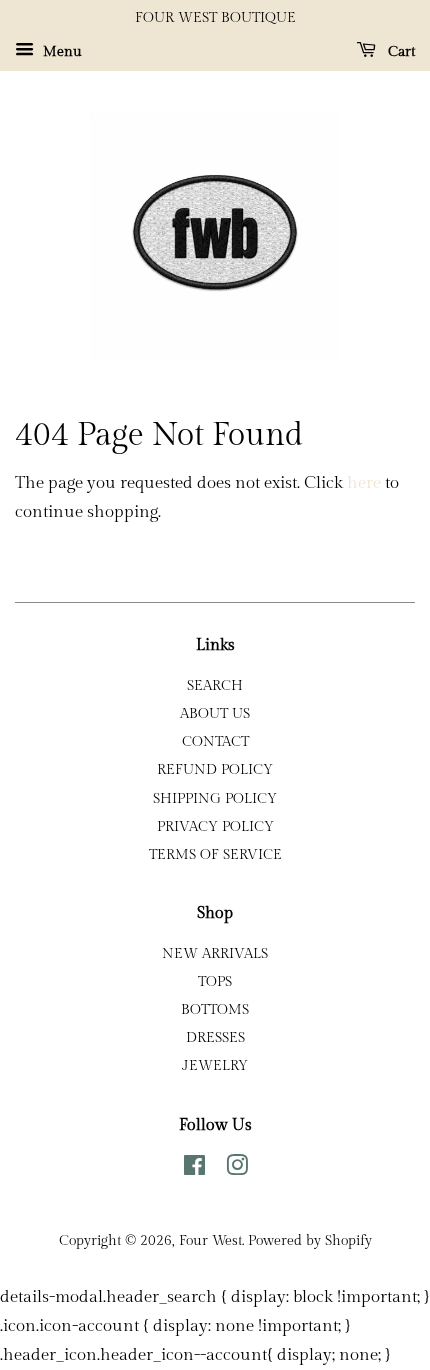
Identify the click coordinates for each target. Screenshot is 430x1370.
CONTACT (215, 741)
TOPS (215, 981)
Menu (60, 52)
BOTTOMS (215, 1009)
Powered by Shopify (310, 1240)
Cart (399, 52)
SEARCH (215, 685)
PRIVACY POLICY (215, 826)
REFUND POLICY (215, 769)
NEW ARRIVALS (215, 953)
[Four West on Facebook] (194, 1169)
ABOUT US (215, 713)
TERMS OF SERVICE (215, 854)
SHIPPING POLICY (215, 798)
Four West (210, 1240)
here (364, 483)
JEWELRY (215, 1065)
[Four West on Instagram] (237, 1169)
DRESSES (215, 1037)
